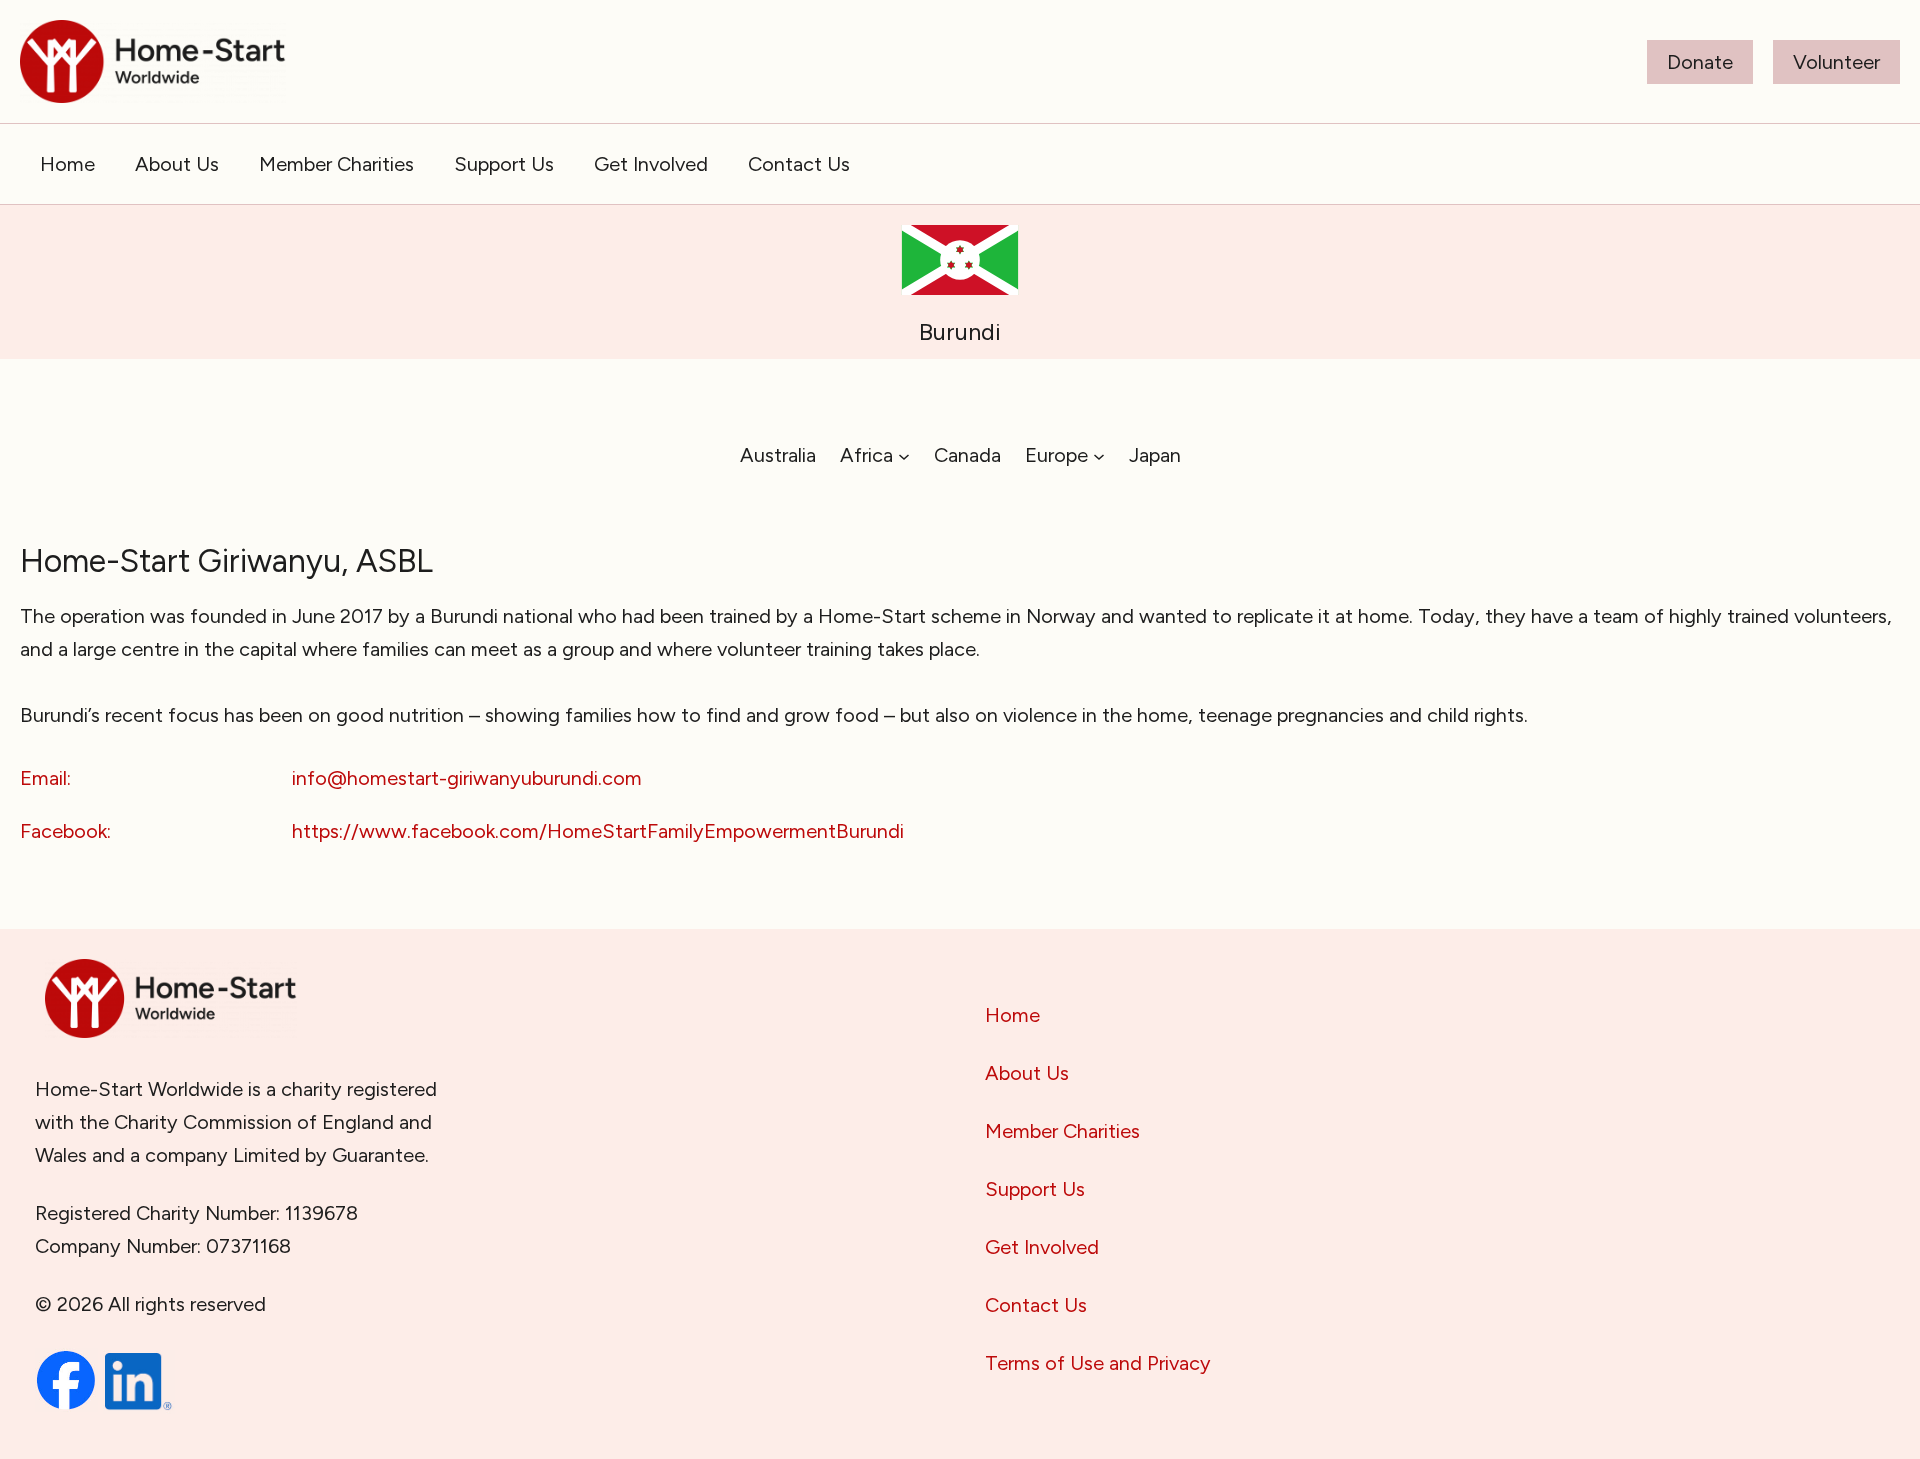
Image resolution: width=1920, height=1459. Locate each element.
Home (1012, 1015)
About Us (1027, 1073)
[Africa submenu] (904, 455)
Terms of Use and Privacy (1098, 1363)
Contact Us (1036, 1305)
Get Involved (1042, 1247)
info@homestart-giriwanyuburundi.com (467, 778)
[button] (1700, 62)
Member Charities (1062, 1131)
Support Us (1035, 1189)
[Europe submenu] (1099, 455)
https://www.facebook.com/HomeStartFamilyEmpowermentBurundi (598, 831)
